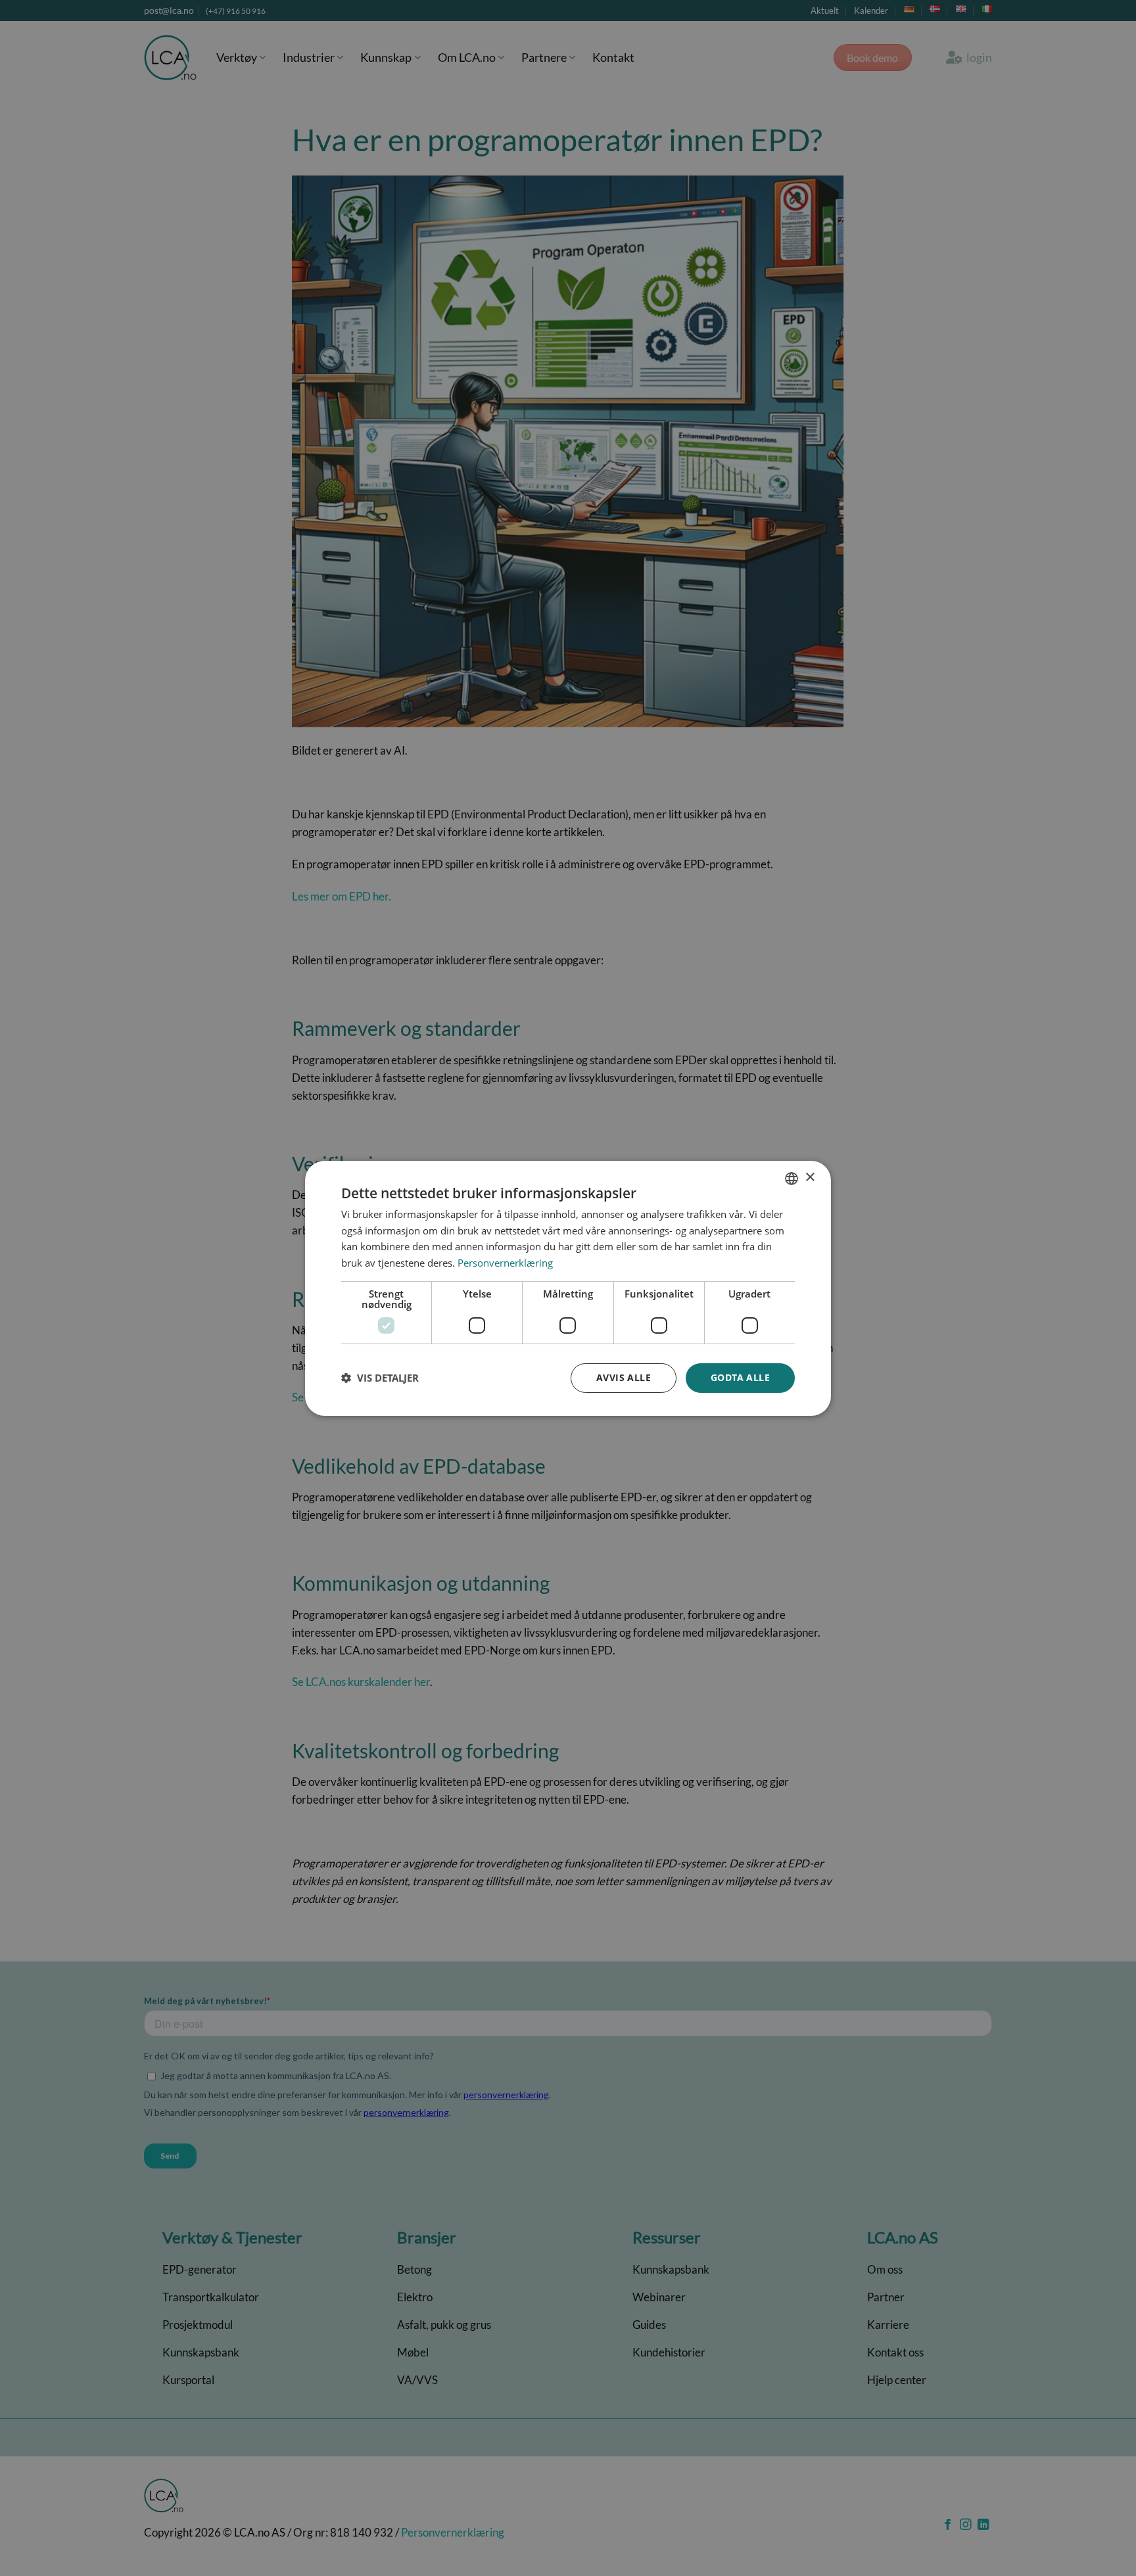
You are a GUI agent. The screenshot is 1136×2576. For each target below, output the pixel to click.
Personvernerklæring (505, 1263)
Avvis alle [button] (624, 1377)
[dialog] (568, 1288)
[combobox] (792, 1178)
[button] (380, 1378)
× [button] (810, 1178)
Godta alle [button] (740, 1377)
